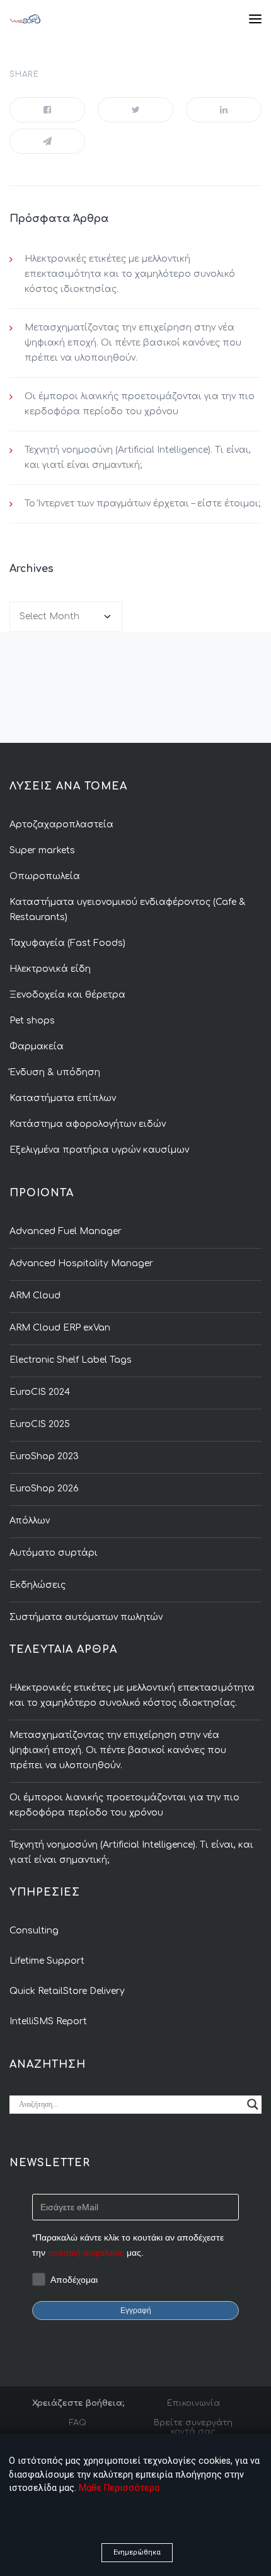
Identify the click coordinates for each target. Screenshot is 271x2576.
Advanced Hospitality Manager (81, 1263)
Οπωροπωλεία (45, 876)
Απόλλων (30, 1521)
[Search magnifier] (253, 2104)
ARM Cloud (35, 1296)
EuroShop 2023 (44, 1456)
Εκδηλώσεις (37, 1585)
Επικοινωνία (193, 2403)
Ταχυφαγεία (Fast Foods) (67, 943)
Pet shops (32, 1021)
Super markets (42, 850)
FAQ (78, 2423)
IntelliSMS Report (48, 2021)
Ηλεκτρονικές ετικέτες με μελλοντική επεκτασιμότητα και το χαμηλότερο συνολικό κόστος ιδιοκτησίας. (130, 274)
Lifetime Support (47, 1961)
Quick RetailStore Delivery (67, 1991)
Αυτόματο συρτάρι (54, 1553)
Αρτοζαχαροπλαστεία (61, 825)
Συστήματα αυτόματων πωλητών (86, 1617)
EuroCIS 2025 (40, 1424)
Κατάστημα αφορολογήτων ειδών (88, 1124)
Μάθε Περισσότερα (119, 2488)
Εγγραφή (136, 2311)
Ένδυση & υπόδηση (55, 1072)
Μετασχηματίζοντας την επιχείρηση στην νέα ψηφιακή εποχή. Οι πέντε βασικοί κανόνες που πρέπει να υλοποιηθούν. (133, 343)
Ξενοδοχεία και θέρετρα (67, 995)
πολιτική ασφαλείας (86, 2253)
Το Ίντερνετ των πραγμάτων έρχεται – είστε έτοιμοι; (142, 504)
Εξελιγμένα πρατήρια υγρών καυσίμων (99, 1150)
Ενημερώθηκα (137, 2552)
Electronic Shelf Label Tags (71, 1360)
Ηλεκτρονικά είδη (50, 969)
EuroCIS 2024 (40, 1392)
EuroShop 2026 (44, 1489)
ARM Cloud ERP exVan (60, 1328)
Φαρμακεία (37, 1046)
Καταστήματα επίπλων (63, 1098)
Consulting (34, 1931)
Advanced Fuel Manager (66, 1231)
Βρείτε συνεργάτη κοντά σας (193, 2427)
